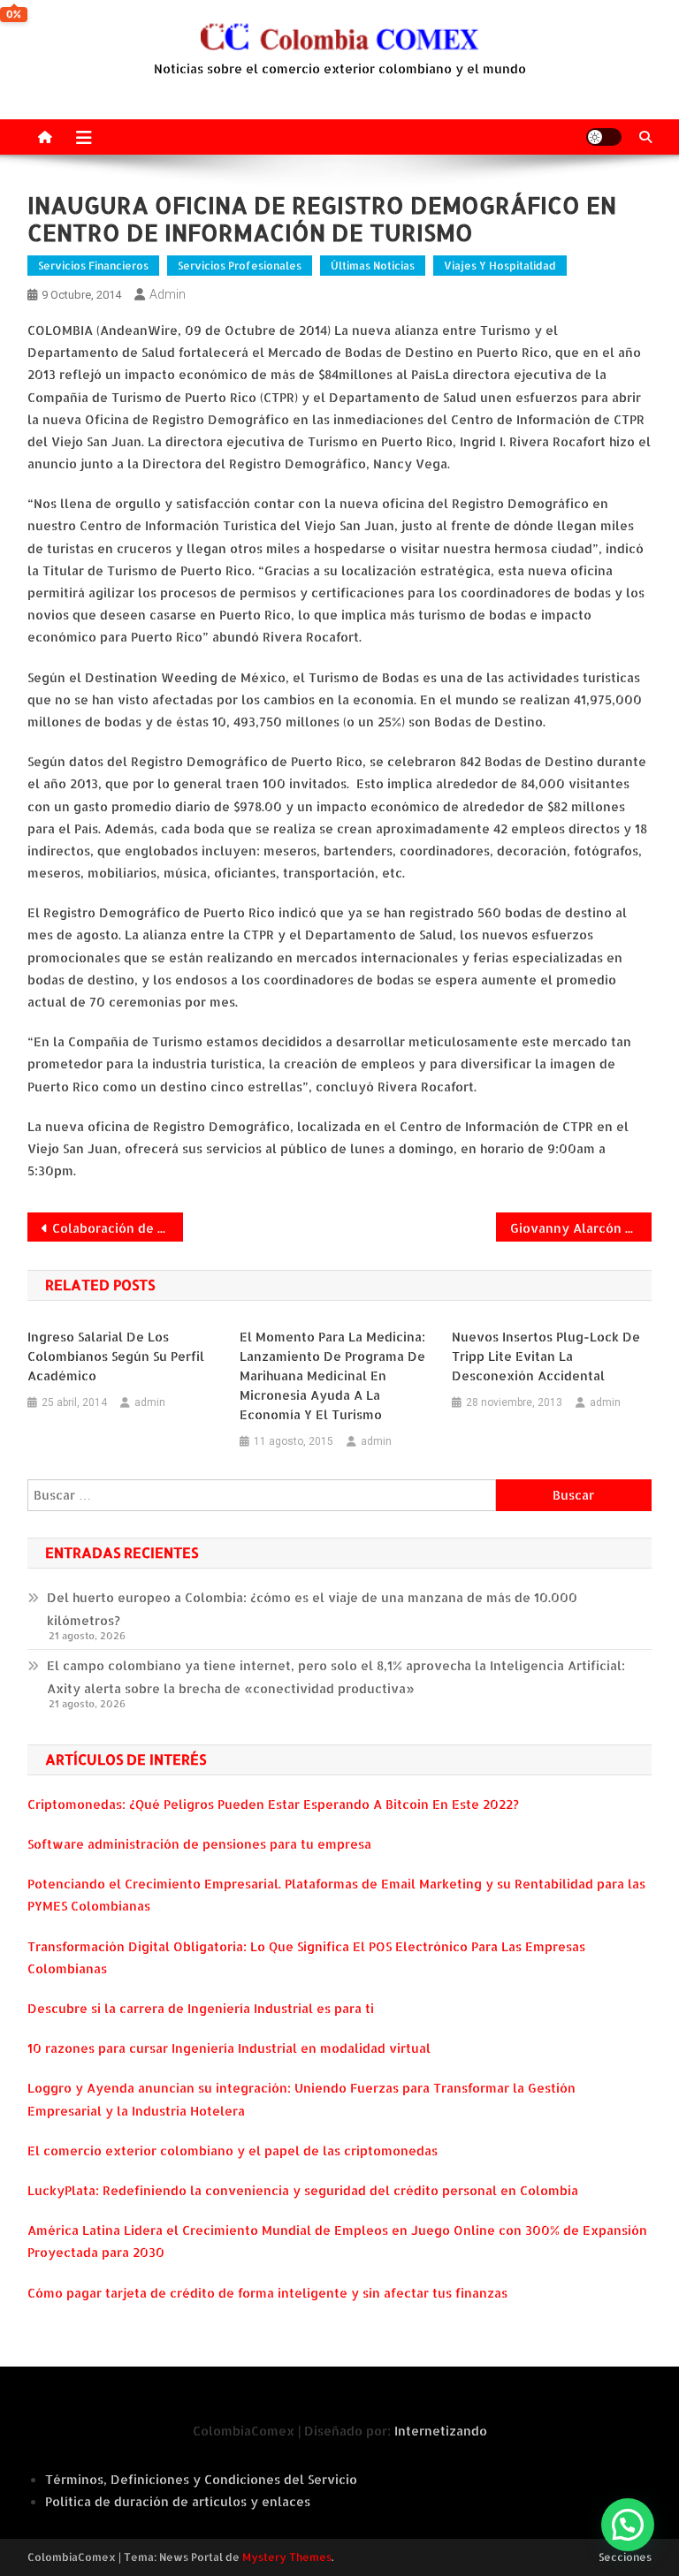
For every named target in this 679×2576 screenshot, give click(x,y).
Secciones (625, 2557)
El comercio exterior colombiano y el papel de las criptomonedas (233, 2150)
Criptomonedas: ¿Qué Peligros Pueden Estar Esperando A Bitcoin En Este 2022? (273, 1804)
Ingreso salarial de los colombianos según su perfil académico (116, 1356)
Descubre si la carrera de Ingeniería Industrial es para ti (201, 2008)
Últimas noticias (373, 266)
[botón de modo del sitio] (604, 137)
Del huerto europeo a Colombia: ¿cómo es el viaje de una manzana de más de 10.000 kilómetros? (312, 1609)
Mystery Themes (287, 2557)
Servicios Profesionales (240, 266)
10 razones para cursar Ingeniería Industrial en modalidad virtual (229, 2048)
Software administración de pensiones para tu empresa (199, 1844)
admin (168, 294)
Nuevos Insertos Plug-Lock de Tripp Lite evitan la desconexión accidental (546, 1356)
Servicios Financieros (93, 266)
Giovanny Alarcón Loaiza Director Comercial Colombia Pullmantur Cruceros (581, 1228)
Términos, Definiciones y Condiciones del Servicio (201, 2479)
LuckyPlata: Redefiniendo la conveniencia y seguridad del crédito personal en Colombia (303, 2190)
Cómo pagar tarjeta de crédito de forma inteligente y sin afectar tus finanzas (267, 2293)
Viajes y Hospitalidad (500, 266)
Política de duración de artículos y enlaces (178, 2501)
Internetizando (441, 2431)
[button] (628, 2525)
